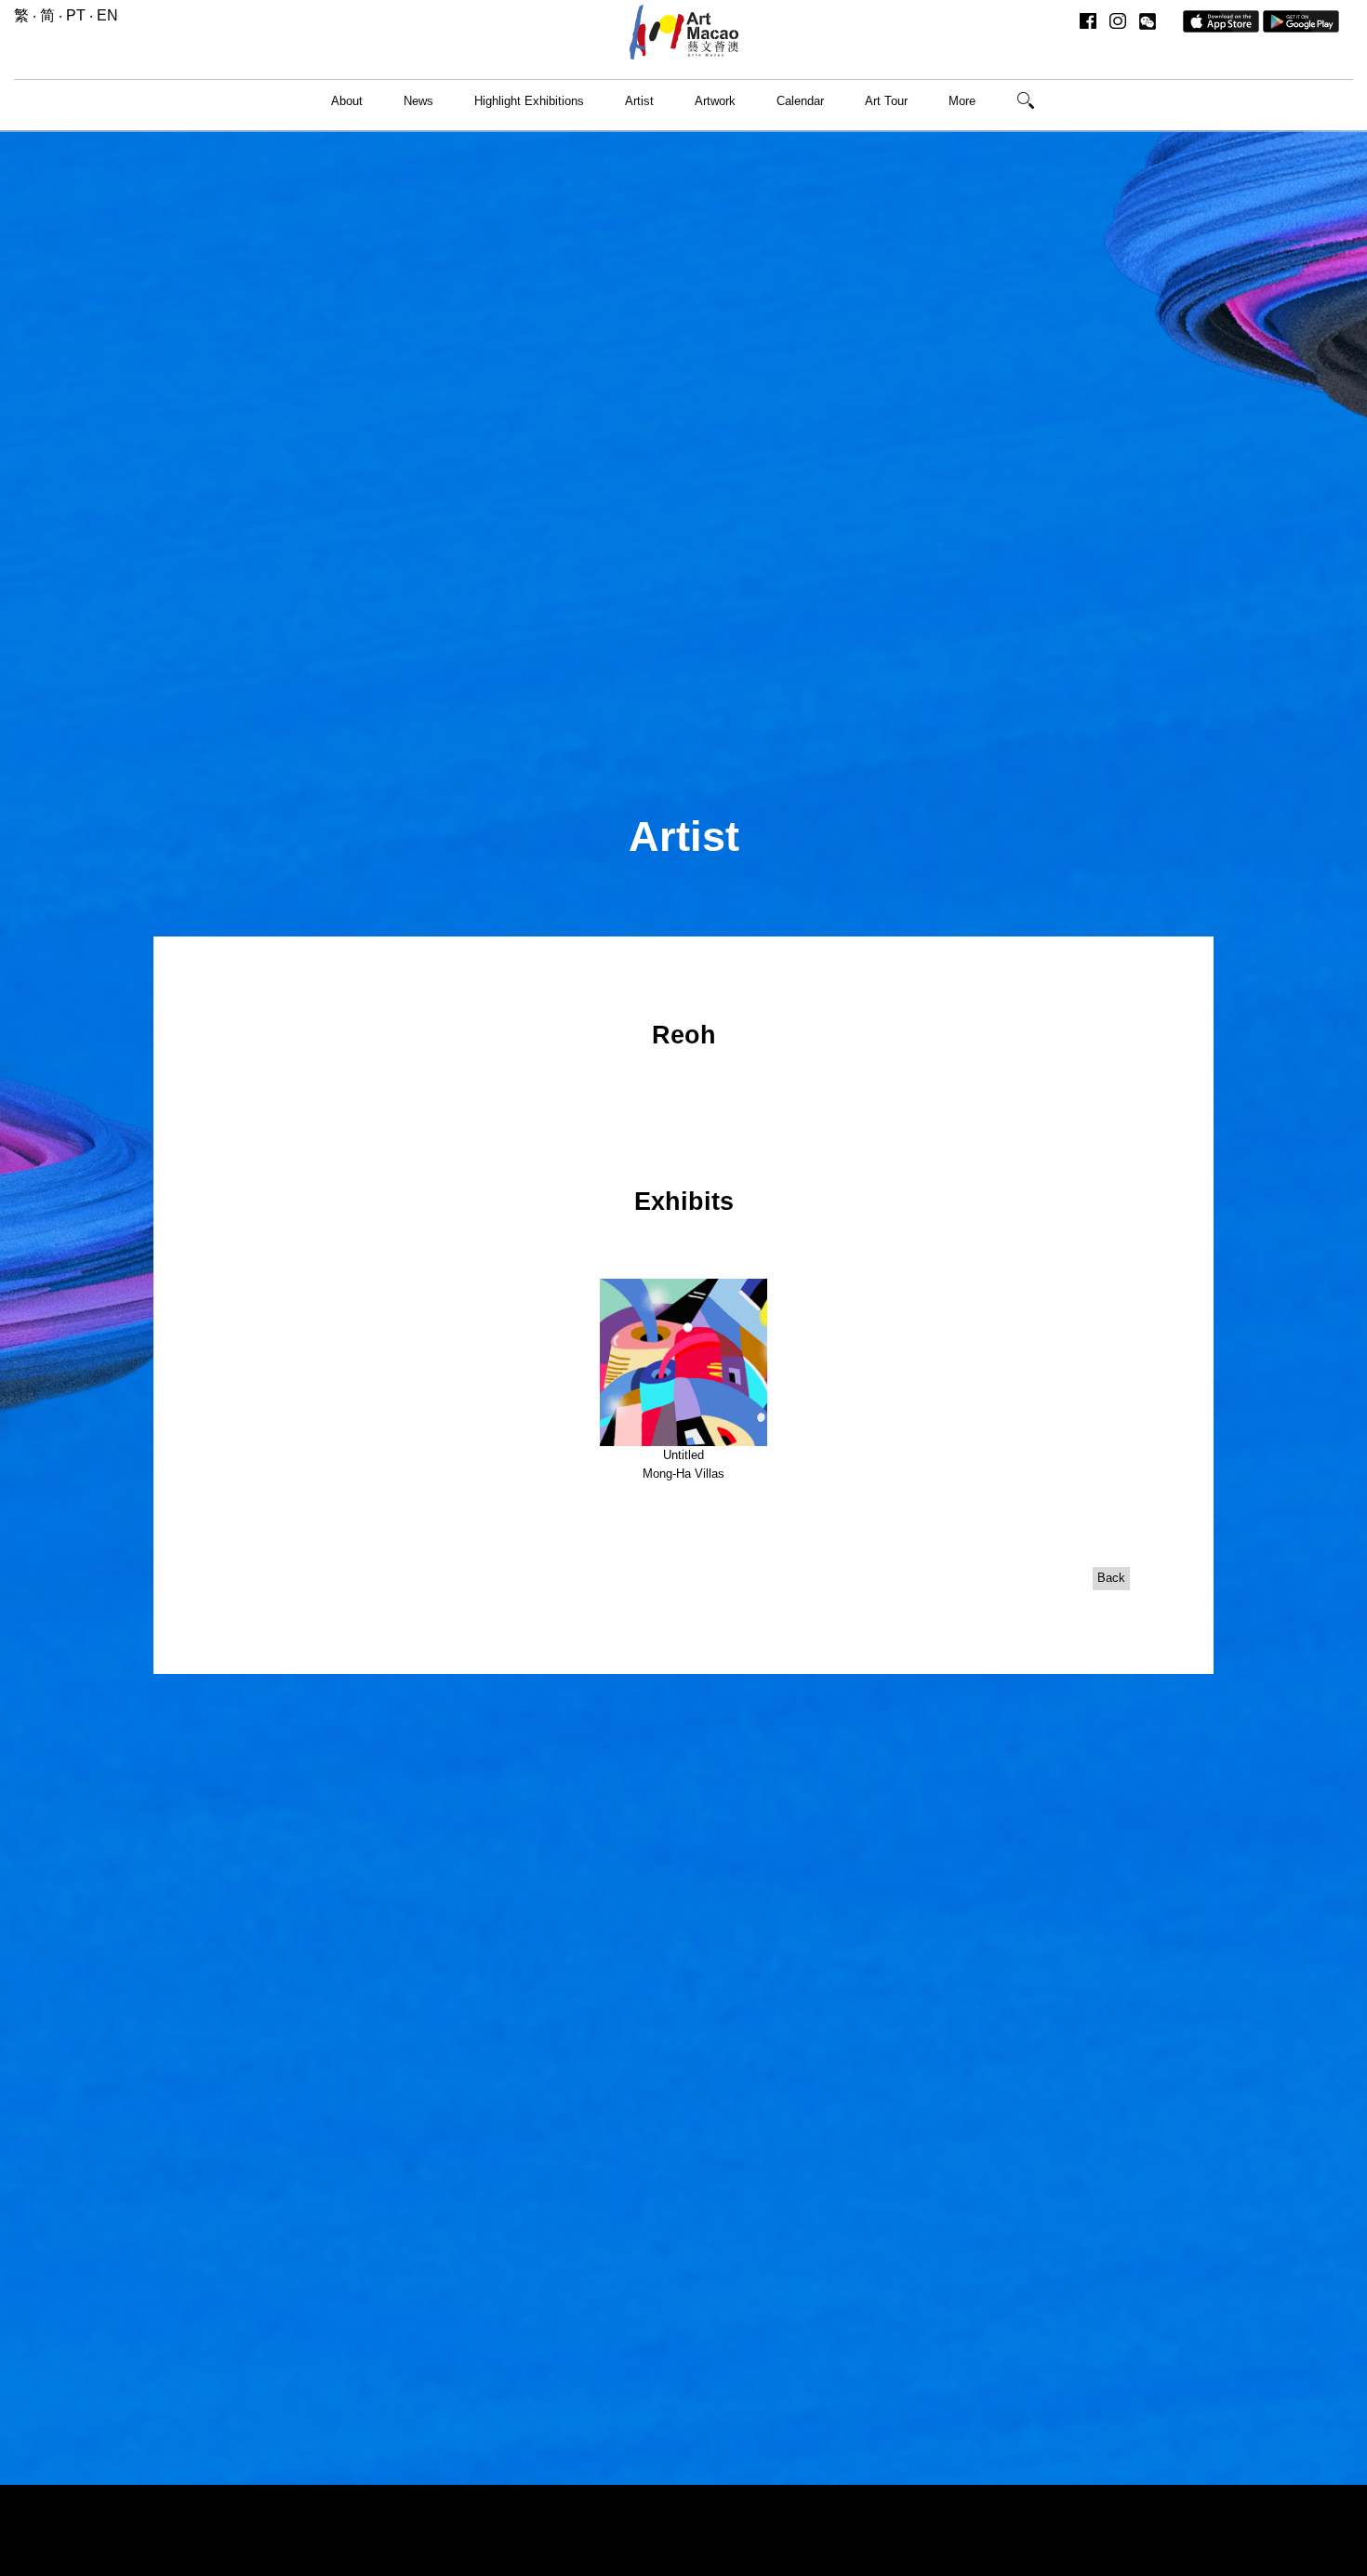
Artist (639, 101)
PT (76, 15)
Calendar (800, 101)
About (347, 101)
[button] (1148, 21)
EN (107, 15)
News (418, 101)
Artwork (715, 101)
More (962, 101)
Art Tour (886, 101)
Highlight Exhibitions (529, 101)
